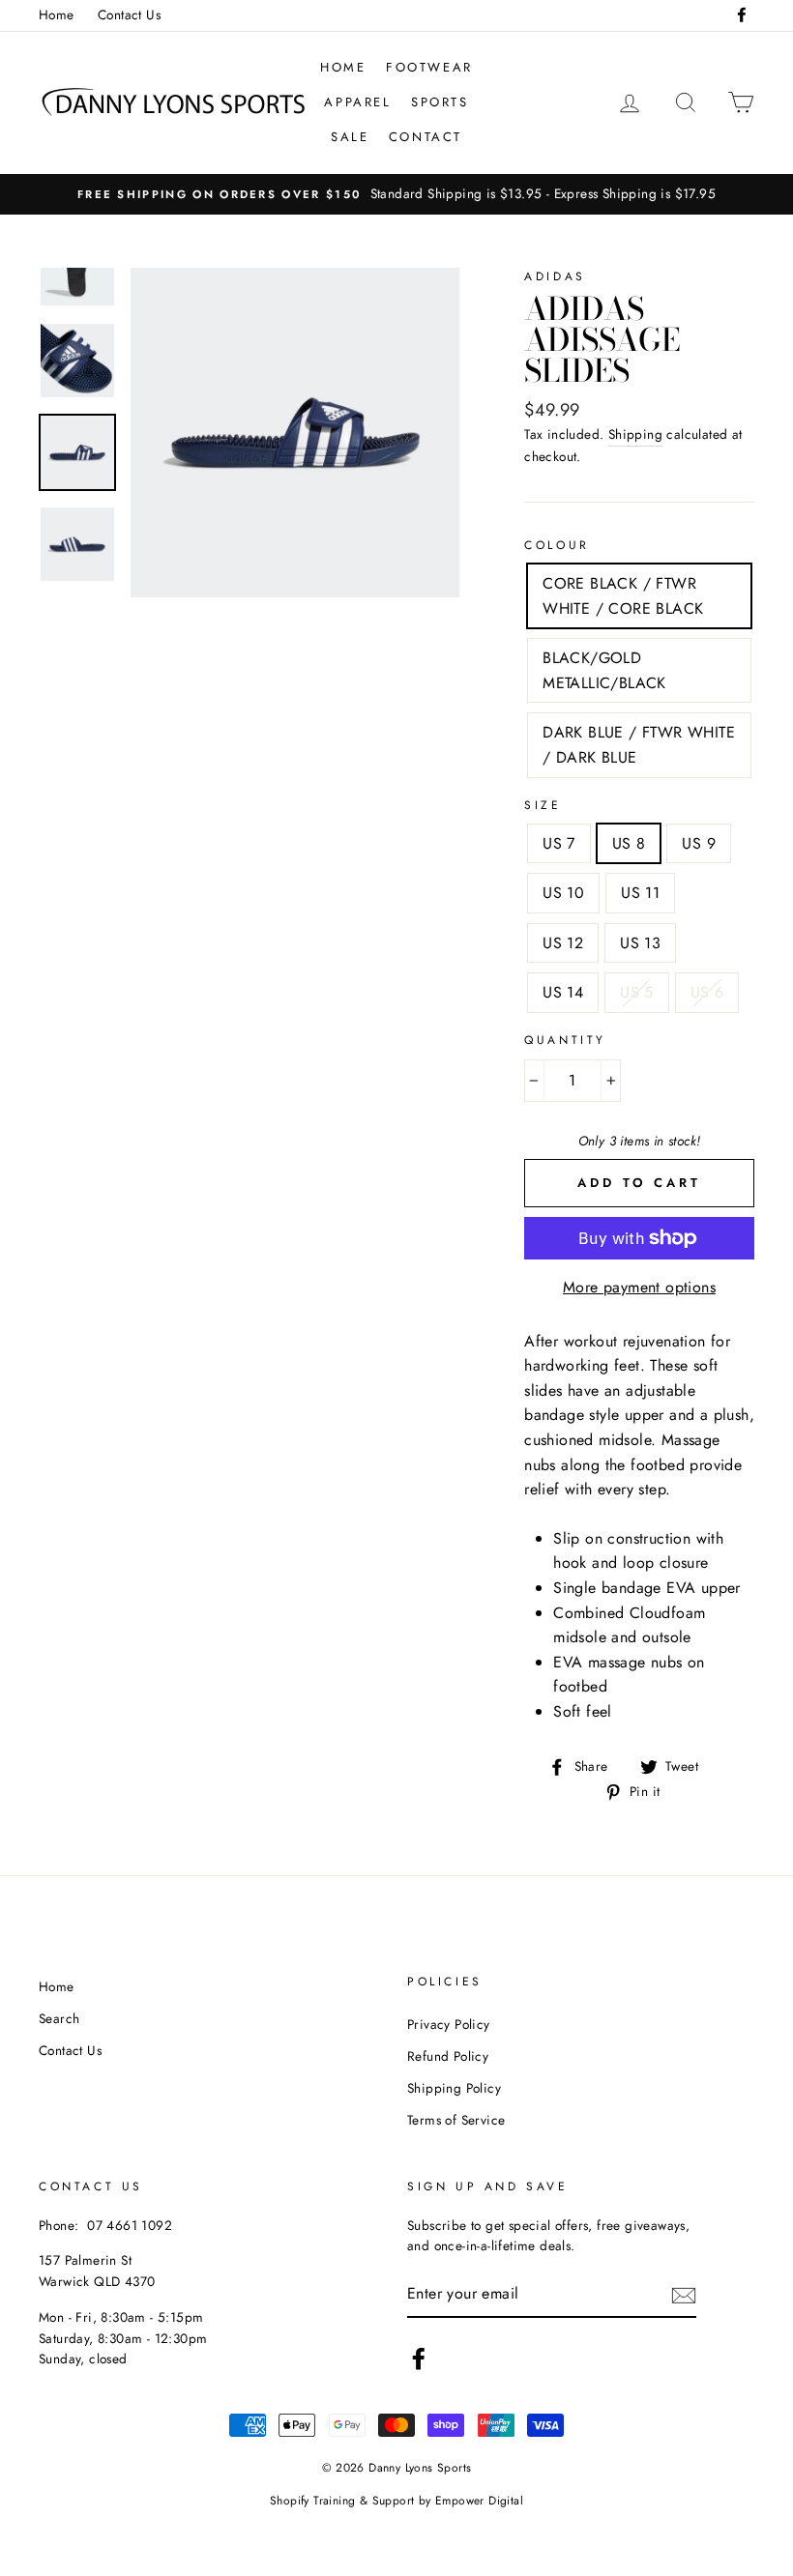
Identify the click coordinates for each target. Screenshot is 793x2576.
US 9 (699, 843)
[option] (396, 194)
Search (59, 2018)
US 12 (563, 943)
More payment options (639, 1287)
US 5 (637, 992)
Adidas (555, 276)
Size (543, 805)
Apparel (357, 102)
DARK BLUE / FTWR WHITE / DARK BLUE (639, 745)
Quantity (565, 1040)
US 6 (707, 992)
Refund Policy (448, 2056)
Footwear (429, 67)
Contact (426, 137)
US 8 (629, 843)
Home (57, 14)
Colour (557, 545)
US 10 (563, 893)
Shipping (635, 434)
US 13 (640, 943)
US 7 (559, 843)
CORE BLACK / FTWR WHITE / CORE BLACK (623, 596)
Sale (350, 137)
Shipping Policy (454, 2088)
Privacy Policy (449, 2024)
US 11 (640, 893)
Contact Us (129, 14)
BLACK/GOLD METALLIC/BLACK (604, 670)
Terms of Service (456, 2120)
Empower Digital (479, 2501)
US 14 (563, 992)
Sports (440, 102)
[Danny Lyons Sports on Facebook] (419, 2359)
